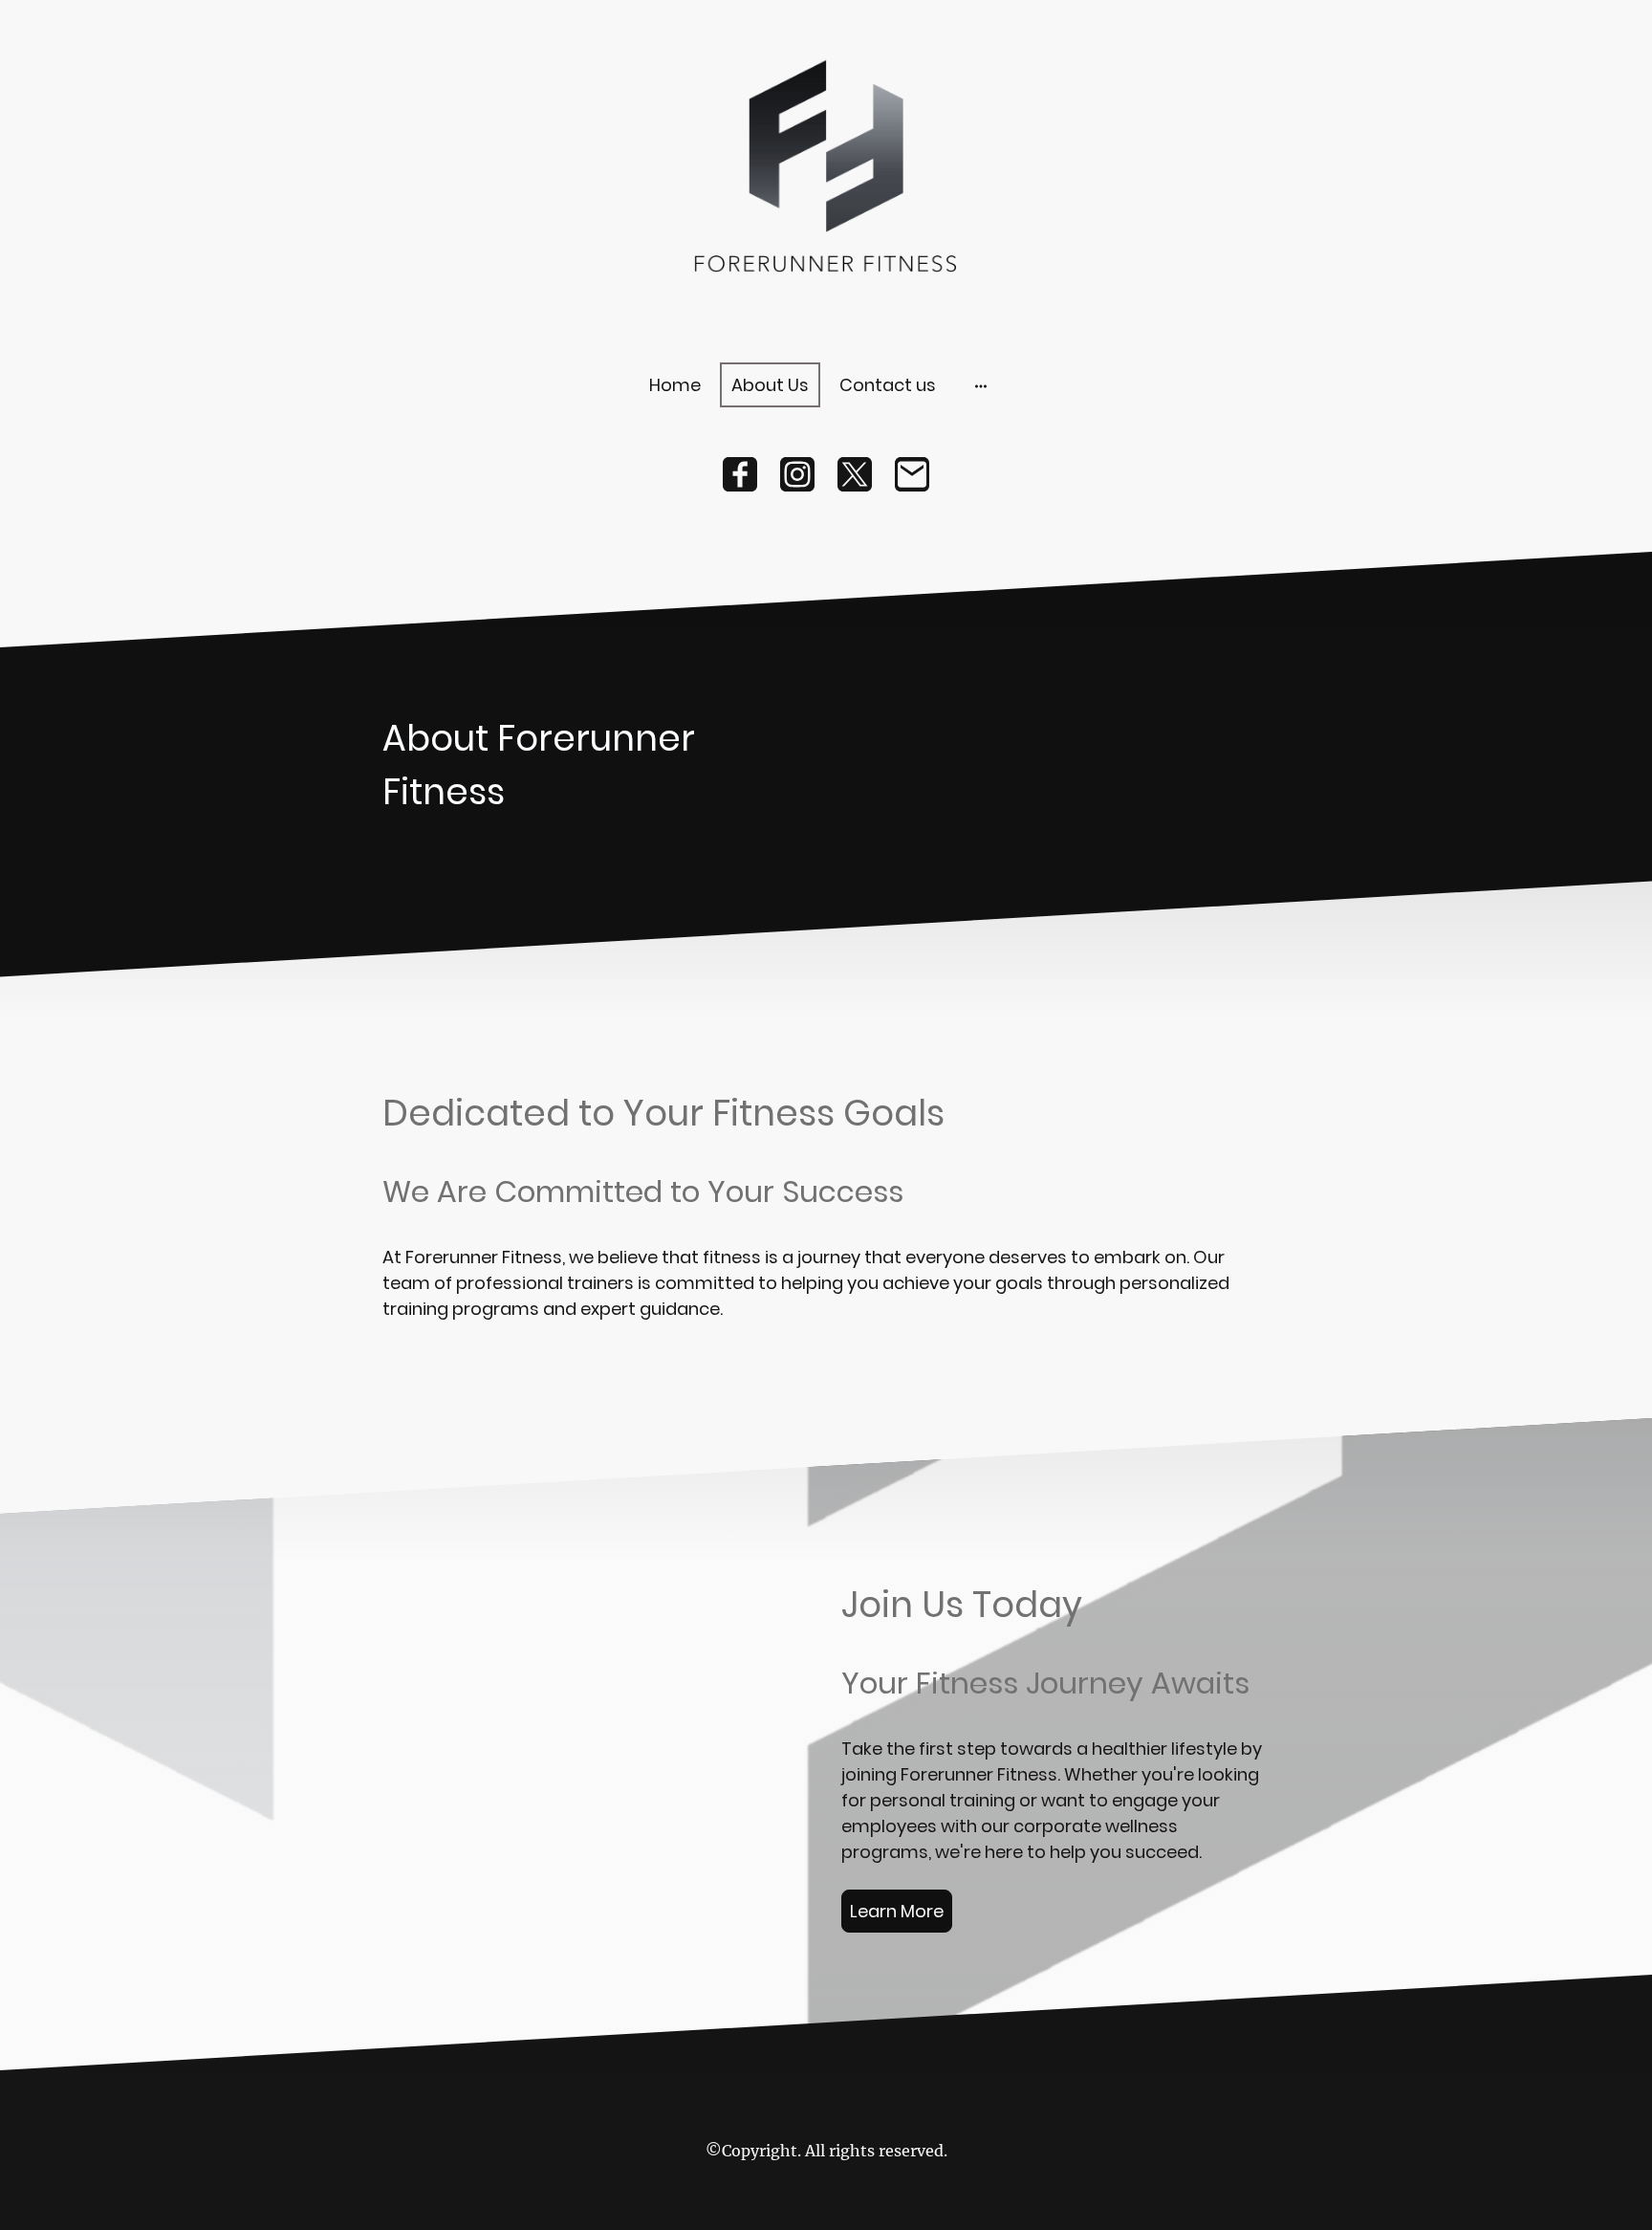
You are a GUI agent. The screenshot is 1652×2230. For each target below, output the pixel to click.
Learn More (897, 1911)
